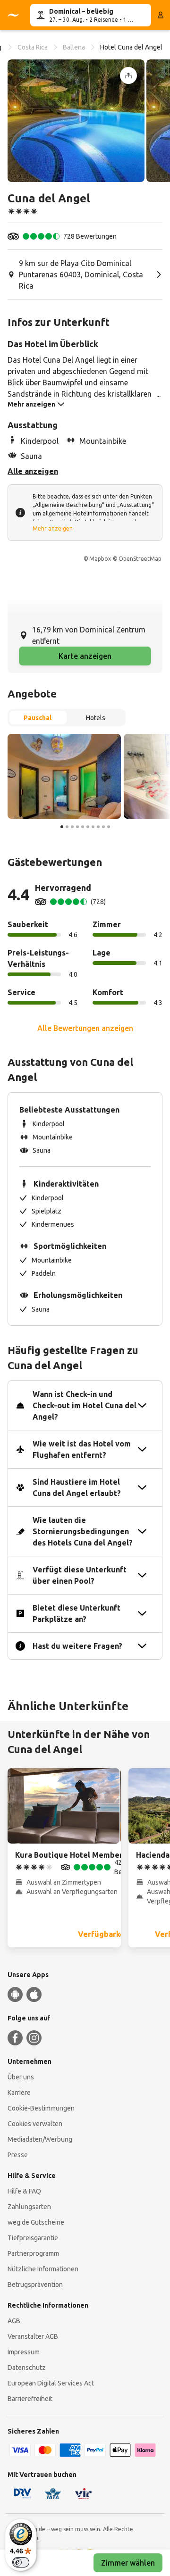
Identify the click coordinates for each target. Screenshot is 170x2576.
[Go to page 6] (88, 827)
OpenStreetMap (140, 559)
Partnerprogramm (33, 2253)
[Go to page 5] (83, 827)
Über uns (21, 2077)
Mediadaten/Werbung (40, 2139)
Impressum (24, 2352)
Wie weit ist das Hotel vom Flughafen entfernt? (82, 1449)
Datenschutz (27, 2368)
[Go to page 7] (93, 827)
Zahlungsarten (29, 2207)
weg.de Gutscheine (36, 2222)
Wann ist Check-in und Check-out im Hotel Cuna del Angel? (85, 1405)
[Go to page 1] (62, 827)
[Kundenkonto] (161, 15)
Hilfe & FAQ (24, 2191)
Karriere (19, 2093)
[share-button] (128, 75)
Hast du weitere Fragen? (77, 1646)
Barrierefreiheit (30, 2399)
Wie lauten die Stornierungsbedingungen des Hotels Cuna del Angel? (83, 1531)
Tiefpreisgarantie (33, 2238)
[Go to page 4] (77, 827)
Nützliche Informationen (43, 2269)
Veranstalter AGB (33, 2336)
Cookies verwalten (35, 2124)
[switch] (21, 2562)
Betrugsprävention (35, 2285)
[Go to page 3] (72, 827)
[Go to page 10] (109, 827)
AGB (14, 2321)
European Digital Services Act (51, 2383)
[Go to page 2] (67, 827)
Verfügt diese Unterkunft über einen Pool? (80, 1575)
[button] (76, 121)
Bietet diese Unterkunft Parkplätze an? (76, 1613)
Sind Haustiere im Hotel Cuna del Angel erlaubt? (77, 1487)
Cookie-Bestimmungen (41, 2108)
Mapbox (100, 559)
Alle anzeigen (33, 471)
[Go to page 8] (98, 827)
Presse (18, 2155)
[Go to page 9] (103, 827)
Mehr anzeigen (53, 528)
